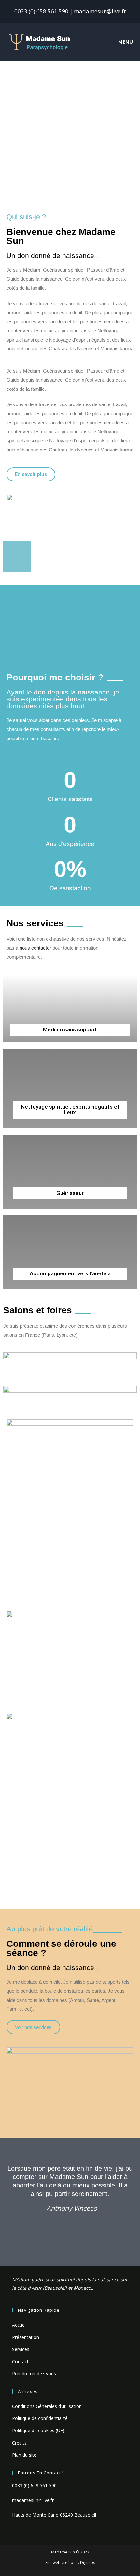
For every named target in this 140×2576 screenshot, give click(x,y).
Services (21, 2349)
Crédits (19, 2443)
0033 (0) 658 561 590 (34, 2485)
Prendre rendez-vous (34, 2374)
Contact (20, 2362)
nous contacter (35, 948)
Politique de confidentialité (40, 2418)
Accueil (19, 2325)
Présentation (26, 2337)
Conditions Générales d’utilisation (47, 2406)
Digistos (88, 2562)
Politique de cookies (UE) (38, 2430)
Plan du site (24, 2455)
